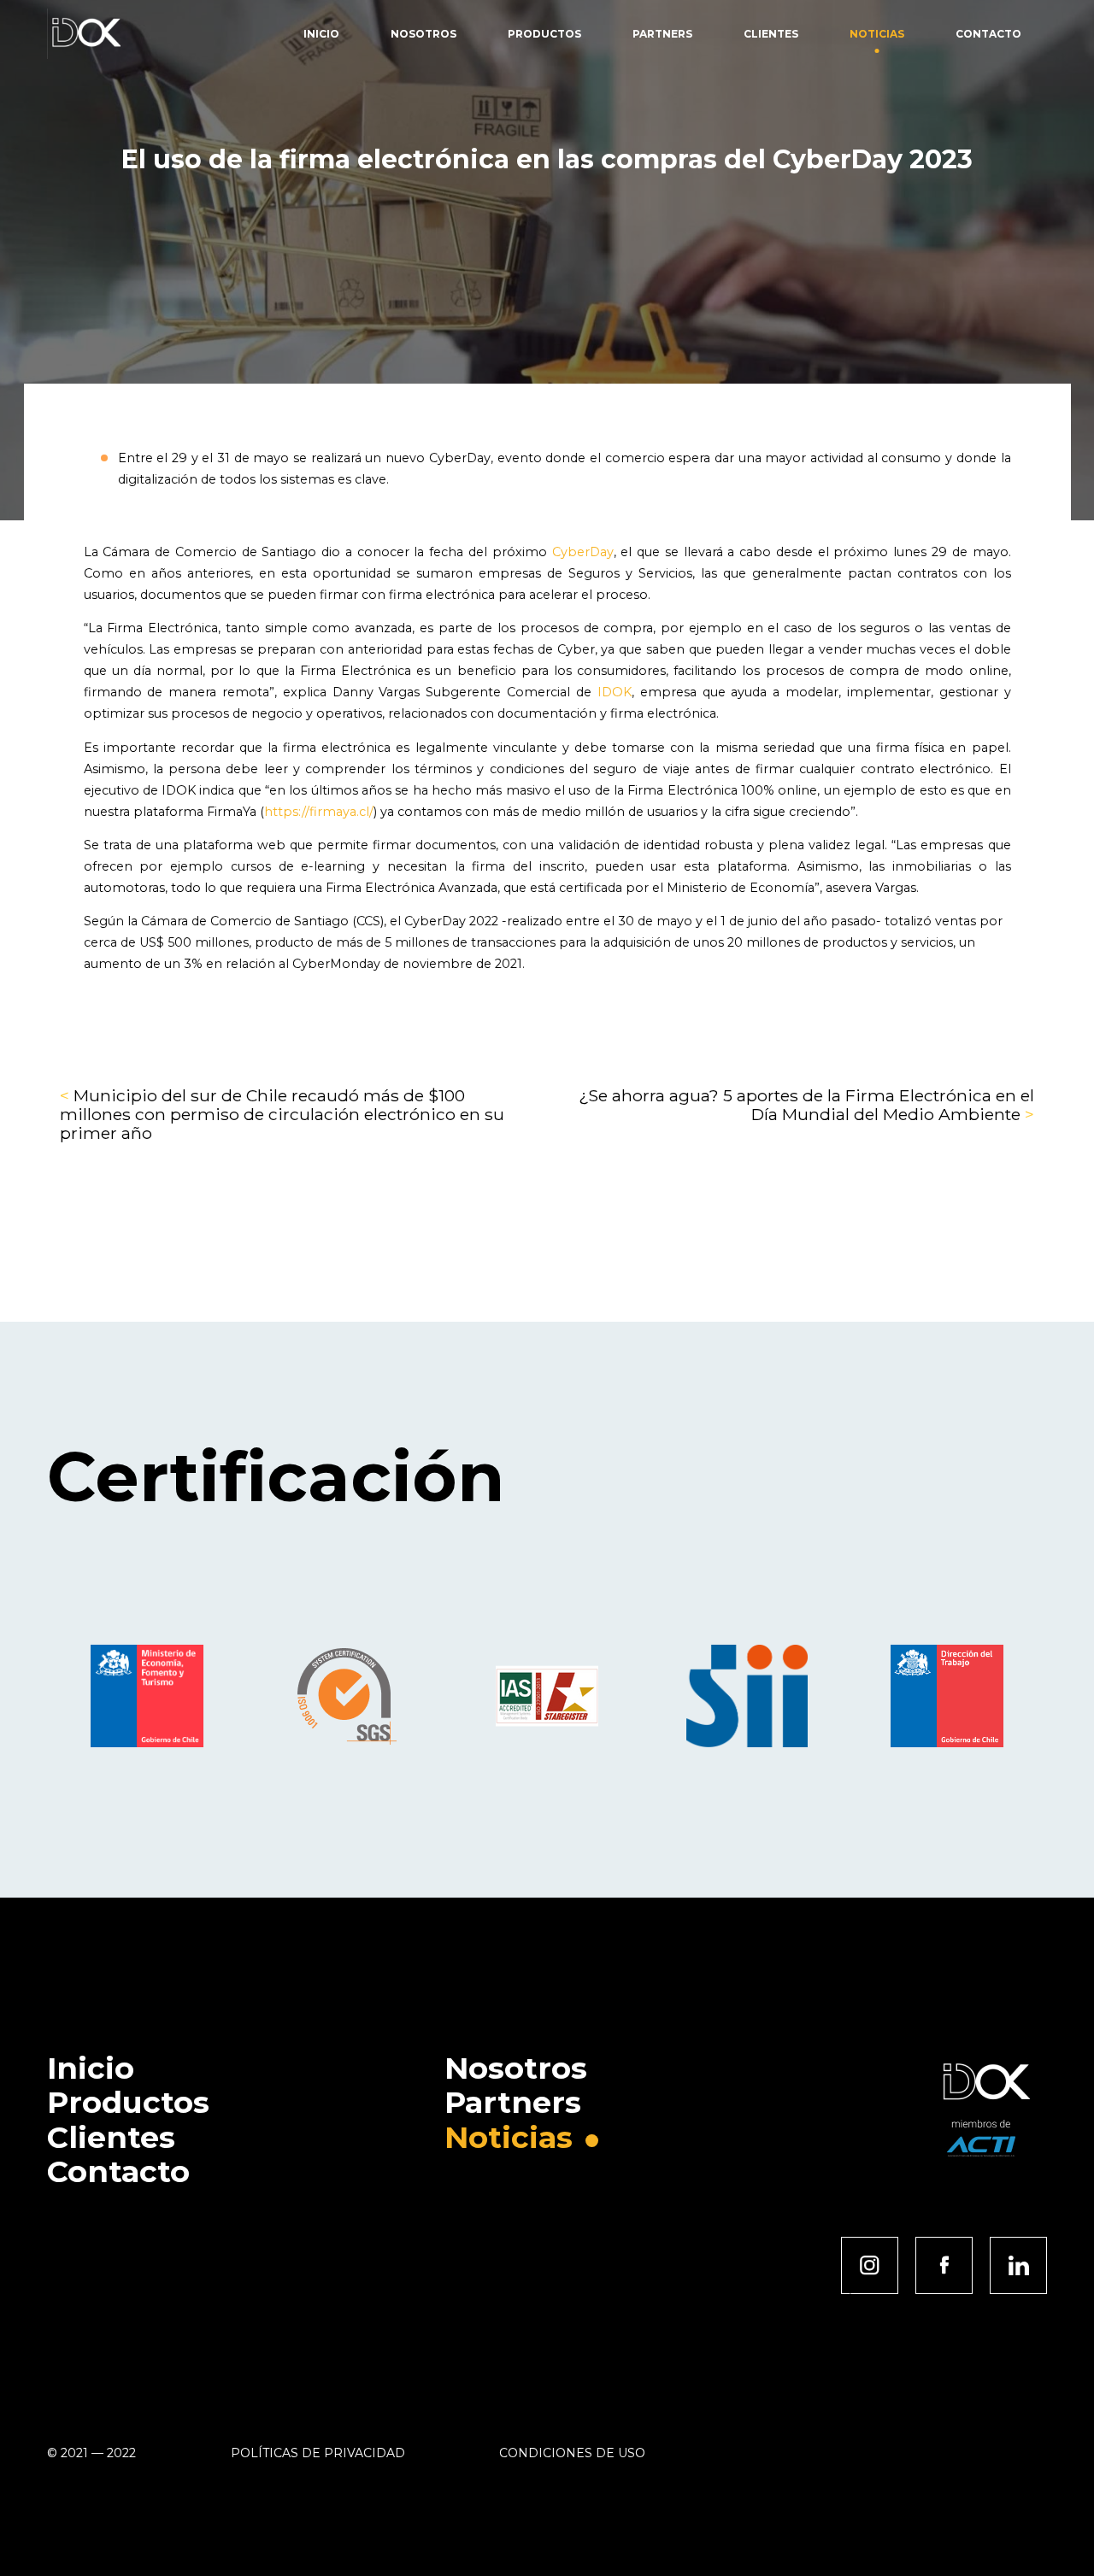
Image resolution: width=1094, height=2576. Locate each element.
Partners (662, 34)
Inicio (321, 34)
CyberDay (583, 552)
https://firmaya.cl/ (319, 812)
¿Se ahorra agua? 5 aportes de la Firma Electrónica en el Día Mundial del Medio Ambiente (806, 1105)
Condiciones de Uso (572, 2453)
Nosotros (423, 34)
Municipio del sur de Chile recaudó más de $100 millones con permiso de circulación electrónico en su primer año (282, 1114)
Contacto (988, 34)
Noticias (877, 34)
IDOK (615, 692)
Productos (544, 34)
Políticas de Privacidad (318, 2453)
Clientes (771, 34)
